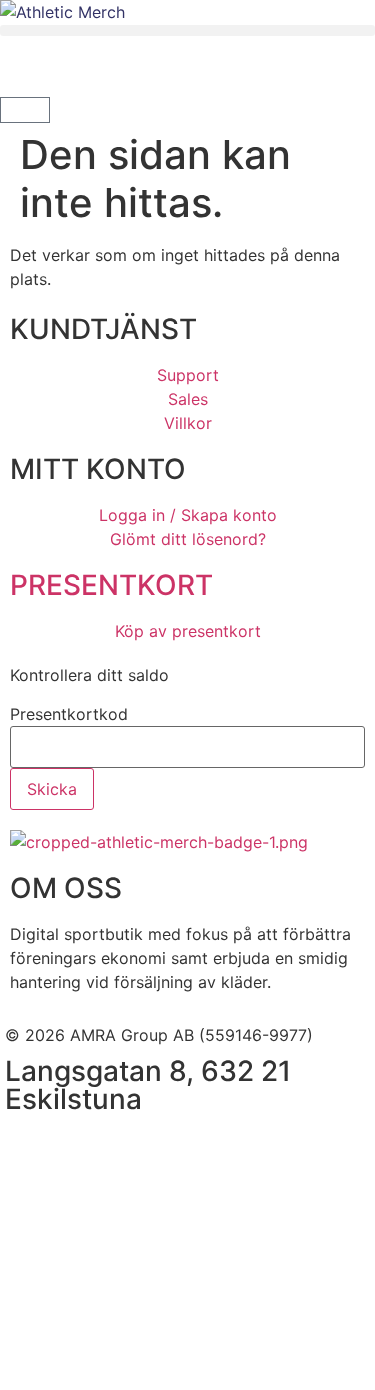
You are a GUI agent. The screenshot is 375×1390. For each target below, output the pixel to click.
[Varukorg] (25, 110)
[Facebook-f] (30, 1148)
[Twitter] (140, 1148)
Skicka (52, 789)
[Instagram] (85, 1148)
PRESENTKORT (111, 585)
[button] (187, 30)
